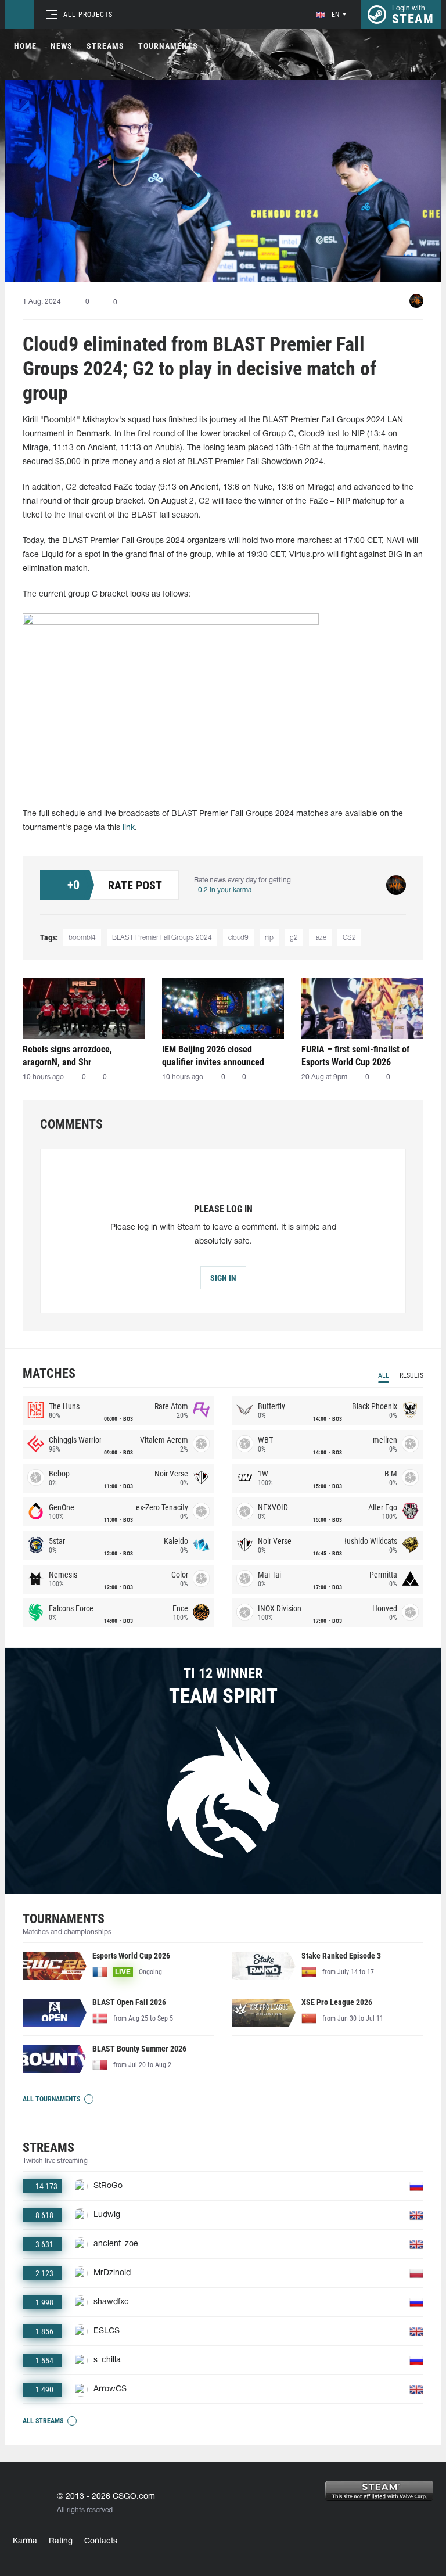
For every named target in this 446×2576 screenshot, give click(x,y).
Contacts (101, 2541)
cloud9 (238, 938)
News (62, 46)
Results (411, 1375)
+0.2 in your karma (223, 890)
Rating (61, 2541)
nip (269, 938)
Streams (105, 46)
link (129, 828)
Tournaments (168, 46)
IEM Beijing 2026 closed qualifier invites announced (213, 1056)
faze (320, 938)
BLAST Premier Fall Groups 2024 (162, 938)
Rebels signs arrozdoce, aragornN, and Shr (67, 1056)
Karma (25, 2541)
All (384, 1375)
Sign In (223, 1278)
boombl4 (82, 938)
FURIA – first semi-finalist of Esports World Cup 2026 (355, 1056)
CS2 (349, 938)
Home (25, 46)
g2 (294, 938)
